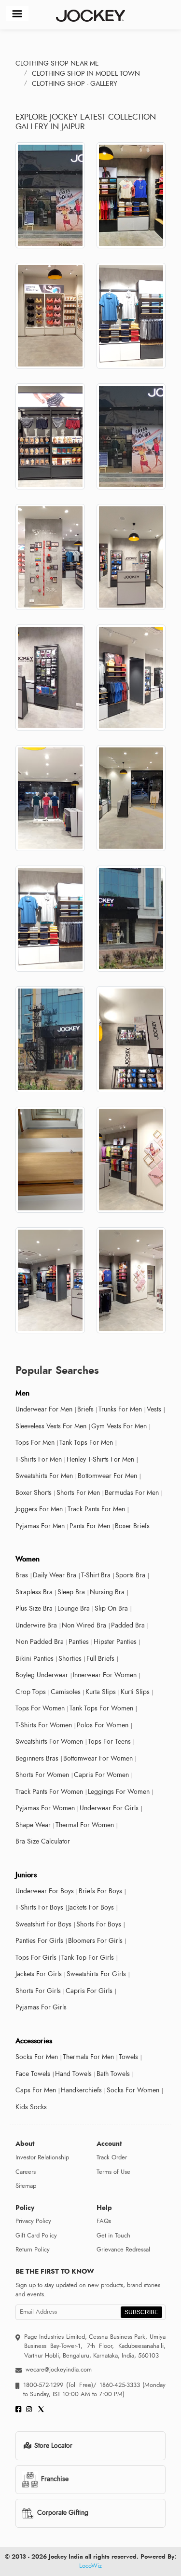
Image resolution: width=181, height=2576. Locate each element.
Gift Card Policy (36, 2236)
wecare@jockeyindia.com (59, 2370)
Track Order (112, 2157)
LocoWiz (90, 2566)
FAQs (104, 2221)
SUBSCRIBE (141, 2312)
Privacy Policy (33, 2221)
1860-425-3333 (119, 2385)
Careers (26, 2172)
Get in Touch (113, 2236)
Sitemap (26, 2186)
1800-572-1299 (43, 2385)
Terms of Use (113, 2172)
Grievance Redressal (123, 2250)
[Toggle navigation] (17, 14)
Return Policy (33, 2250)
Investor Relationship (42, 2157)
